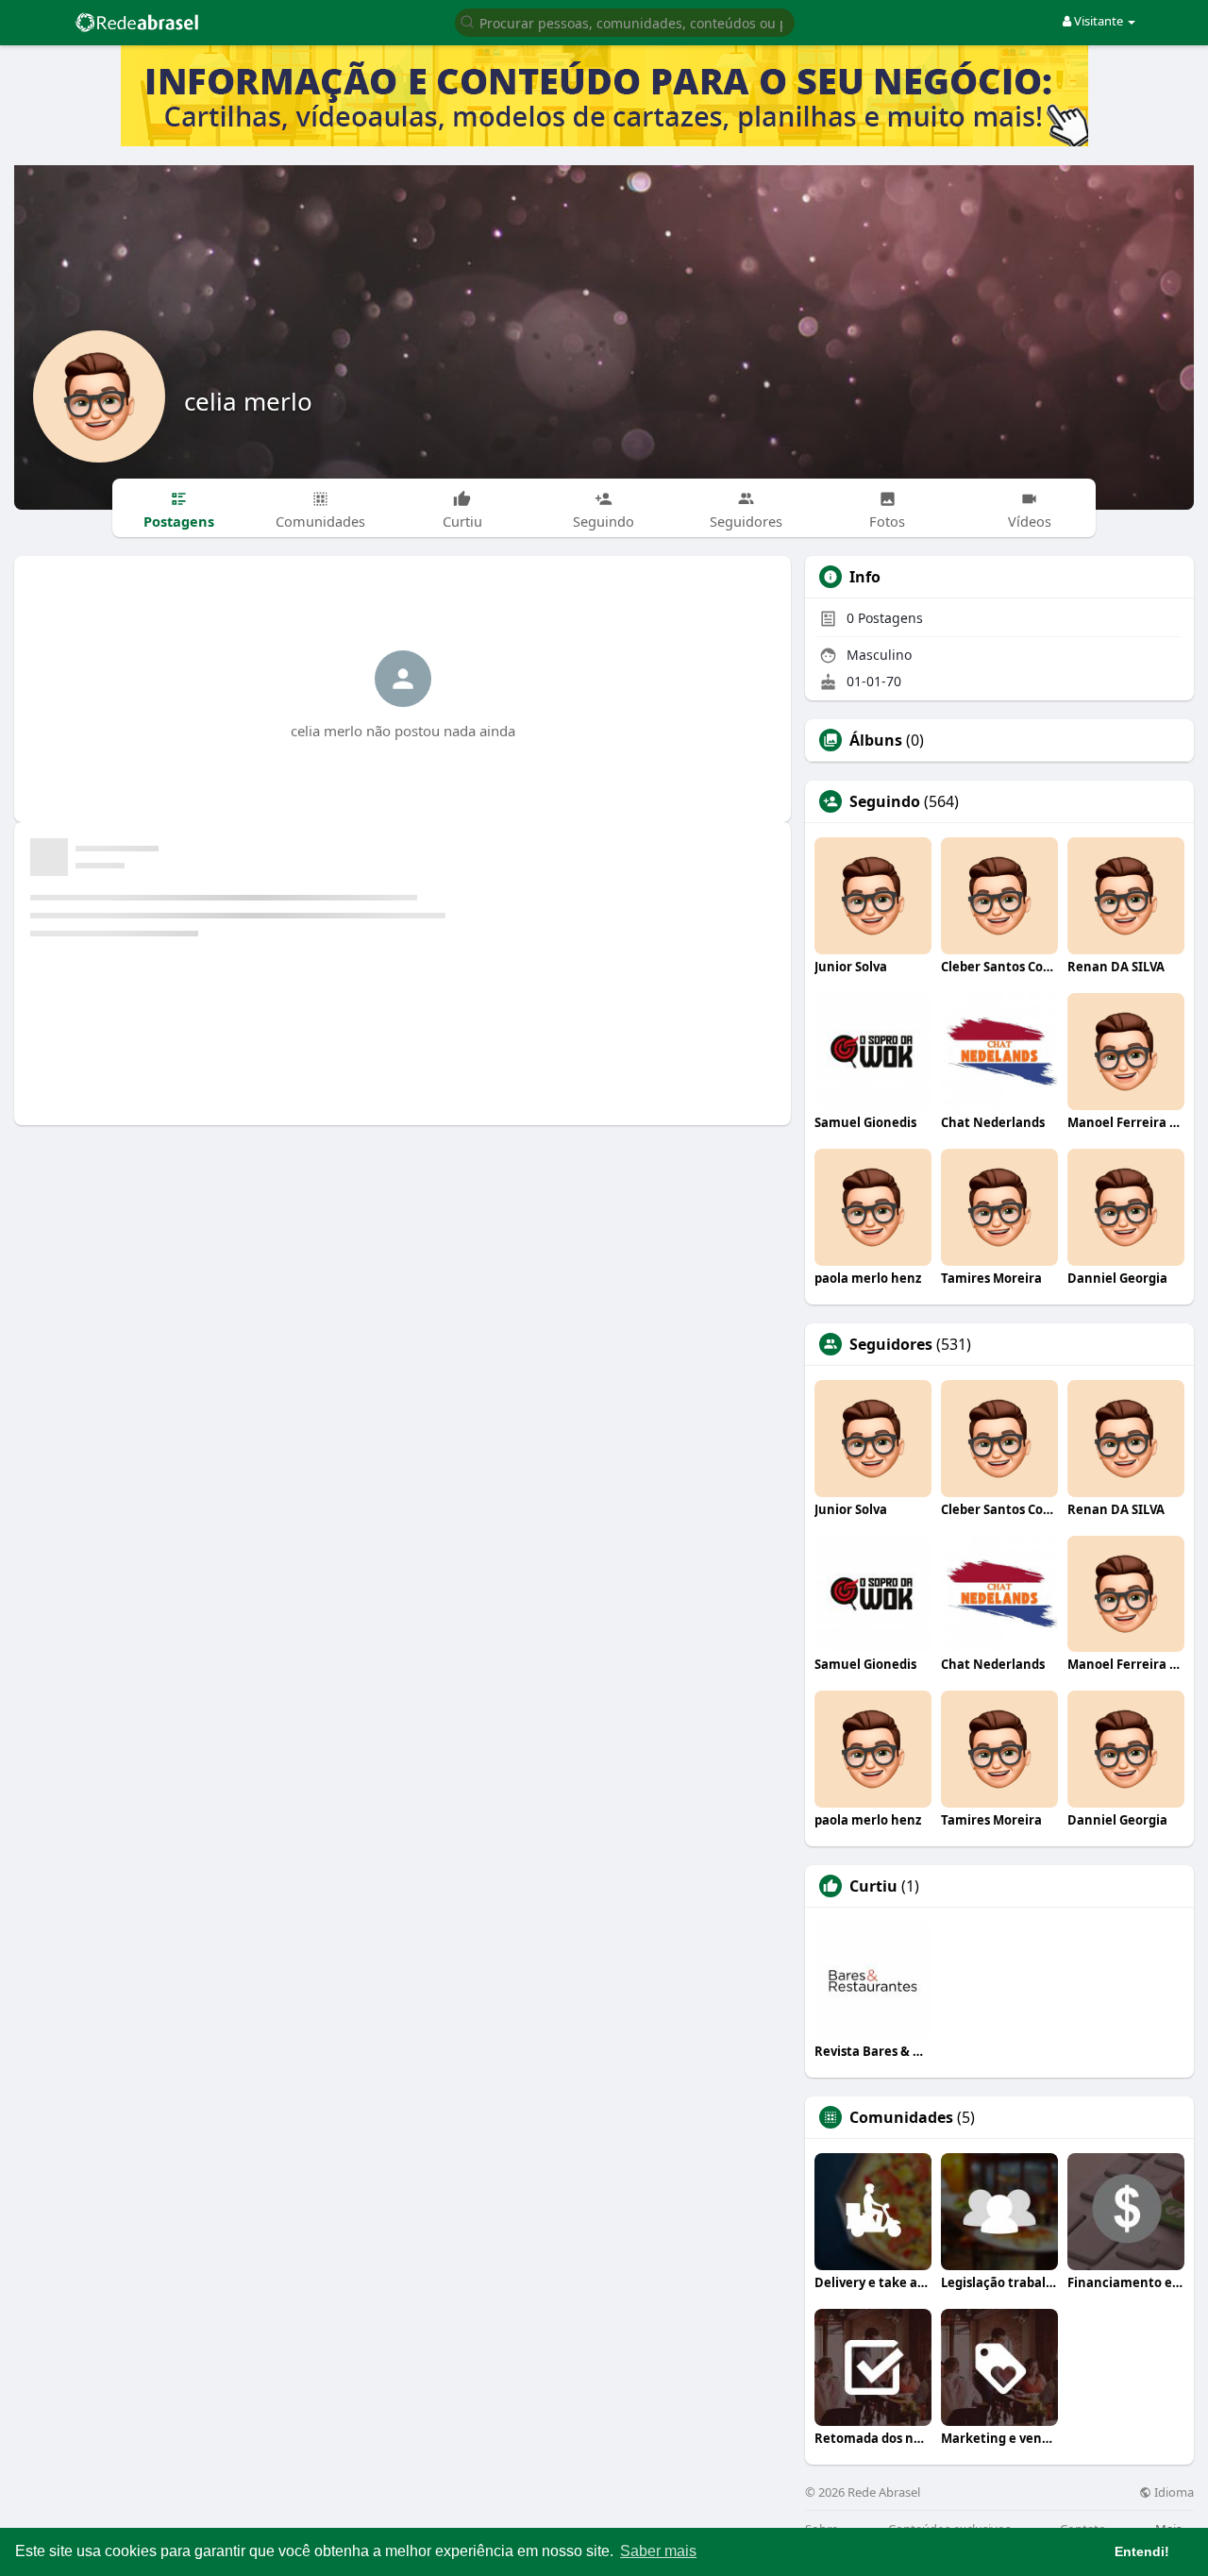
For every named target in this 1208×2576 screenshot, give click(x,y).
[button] (625, 21)
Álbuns (876, 740)
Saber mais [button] (658, 2551)
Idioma (1173, 2492)
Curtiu (873, 1886)
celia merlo (248, 401)
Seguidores (891, 1344)
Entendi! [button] (1142, 2551)
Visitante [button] (1099, 21)
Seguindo (885, 801)
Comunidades (901, 2117)
